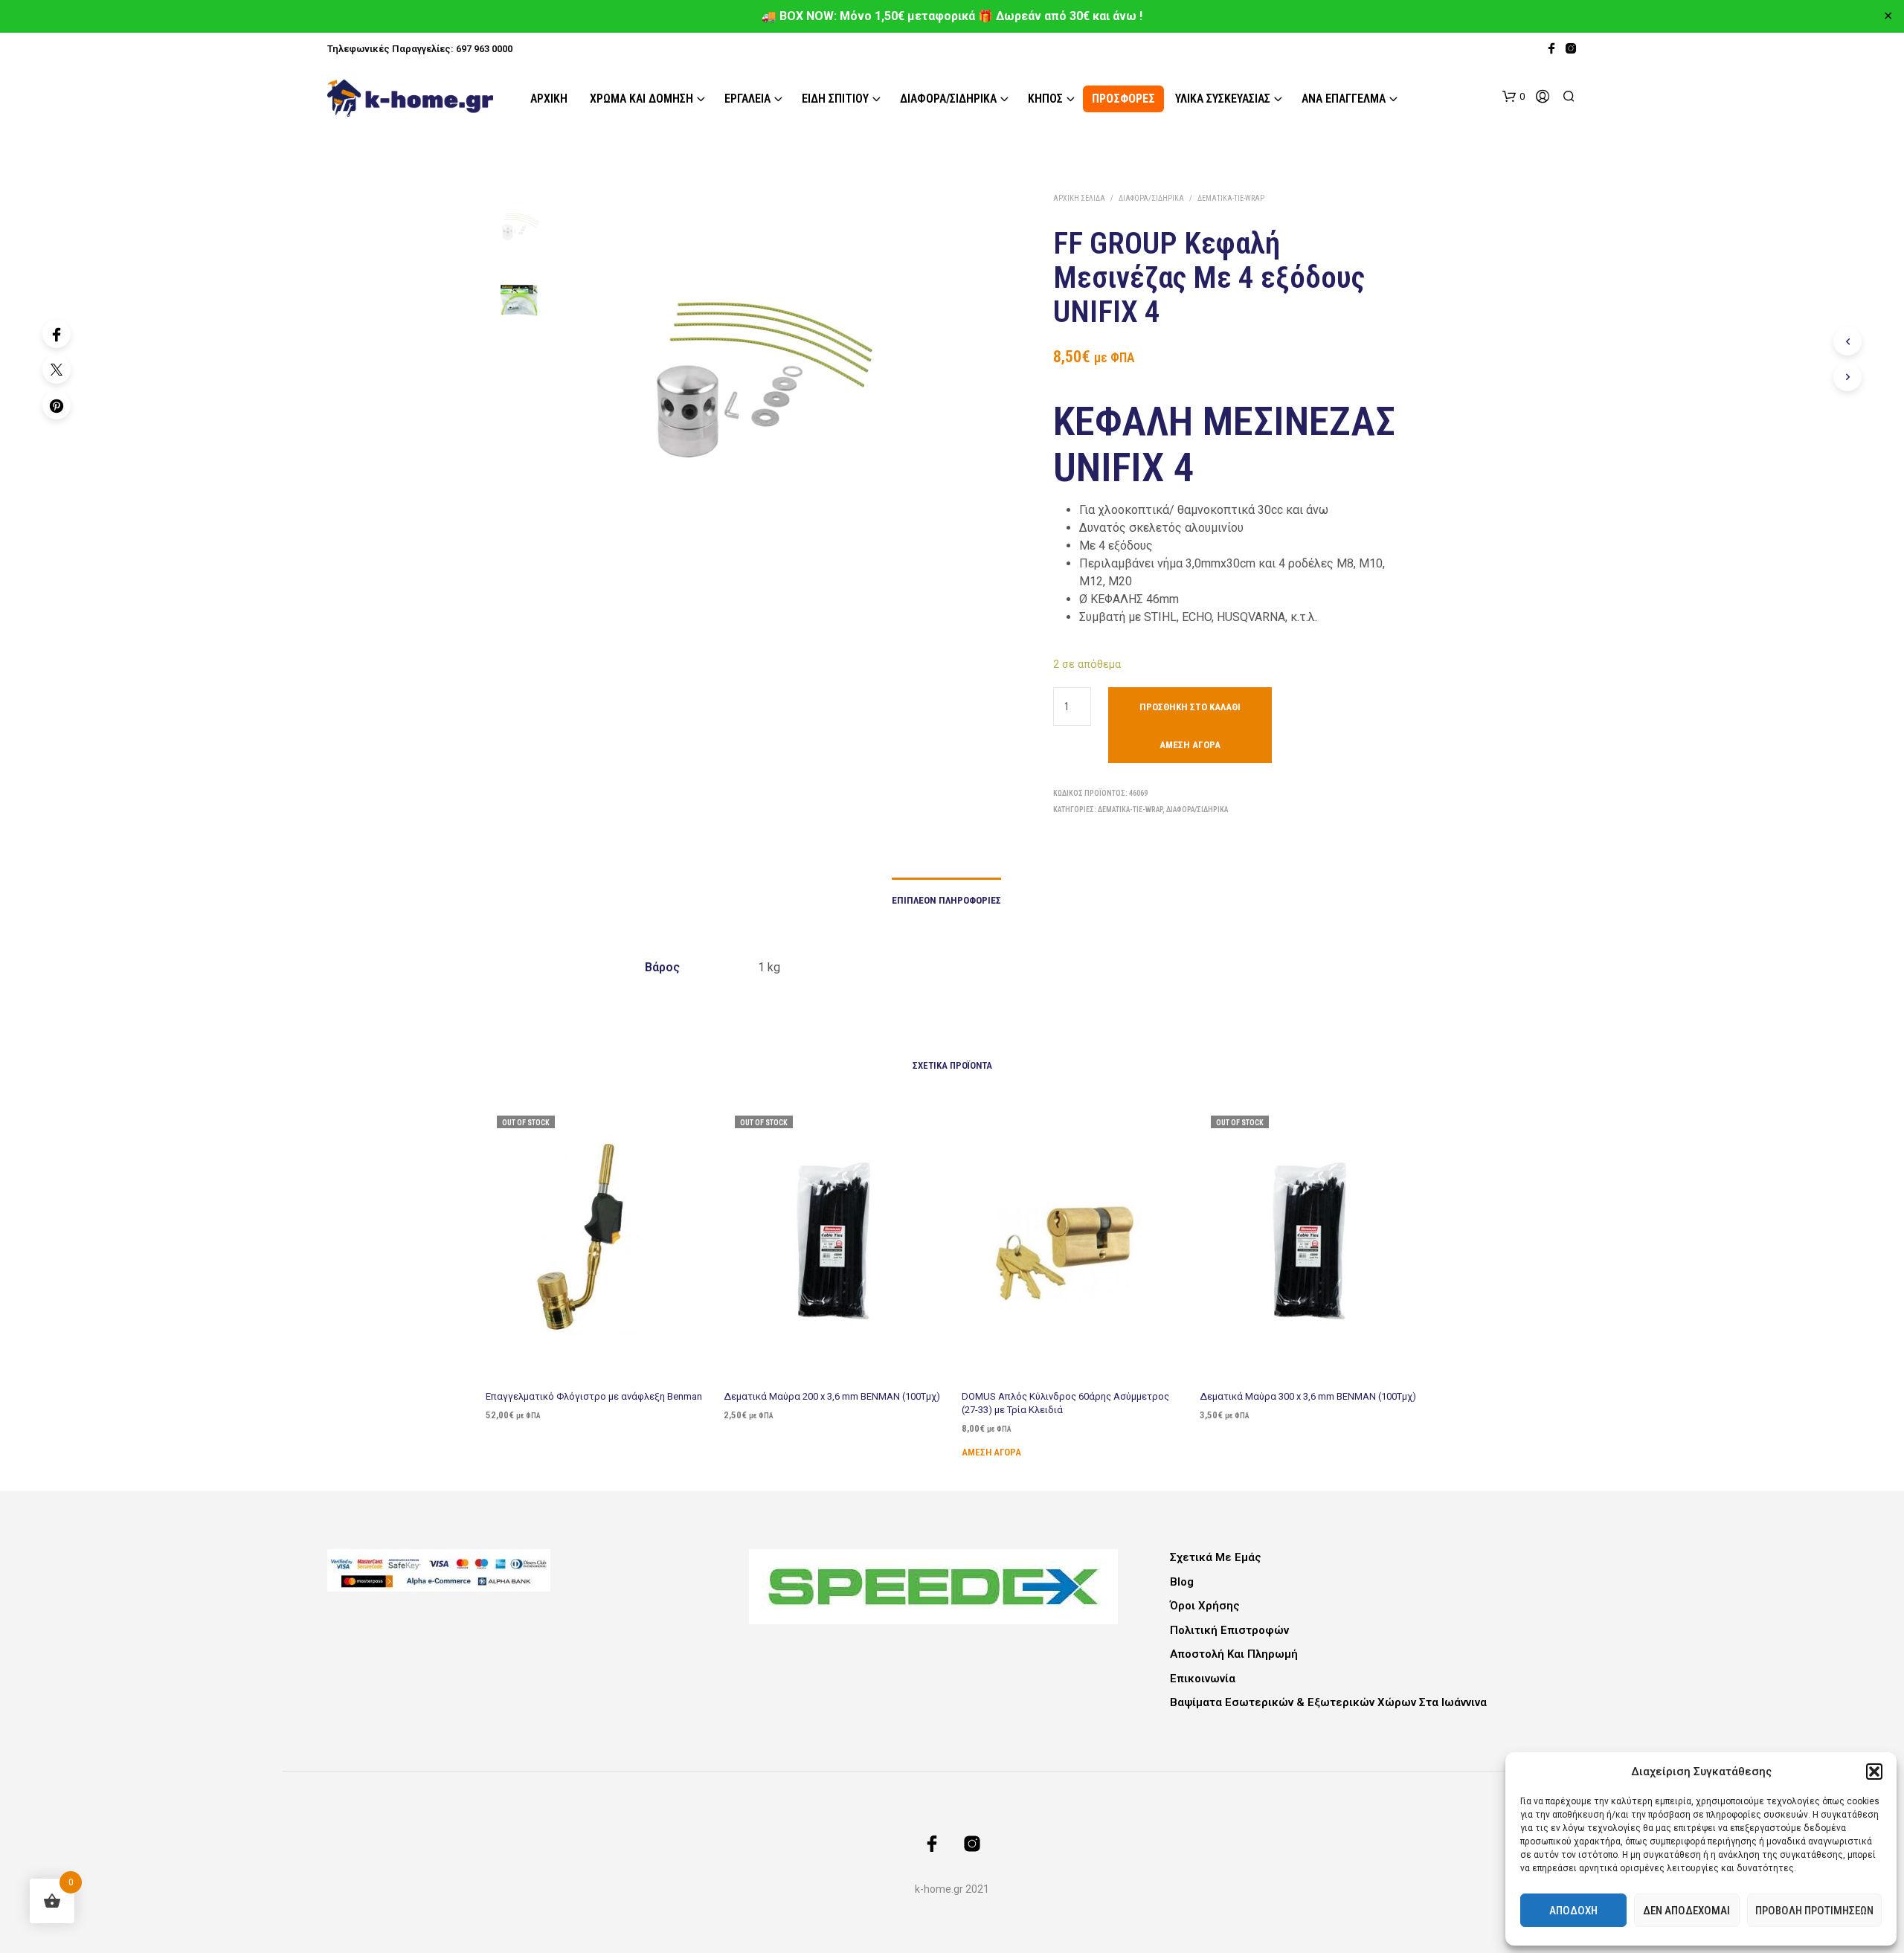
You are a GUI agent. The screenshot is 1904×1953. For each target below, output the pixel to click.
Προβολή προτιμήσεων (1814, 1911)
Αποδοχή (1573, 1911)
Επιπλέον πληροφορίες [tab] (946, 900)
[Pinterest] (57, 405)
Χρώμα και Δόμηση (641, 99)
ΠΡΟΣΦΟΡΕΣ (1123, 99)
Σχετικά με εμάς (1216, 1557)
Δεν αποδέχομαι (1686, 1911)
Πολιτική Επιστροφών (1229, 1630)
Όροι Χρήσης (1205, 1606)
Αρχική (549, 99)
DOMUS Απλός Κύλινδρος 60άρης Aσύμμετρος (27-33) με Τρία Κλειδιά (1065, 1403)
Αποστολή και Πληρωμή (1234, 1654)
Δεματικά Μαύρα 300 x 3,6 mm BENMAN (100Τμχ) (1308, 1396)
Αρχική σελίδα (1079, 198)
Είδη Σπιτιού (835, 99)
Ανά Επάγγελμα (1344, 99)
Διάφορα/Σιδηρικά (948, 99)
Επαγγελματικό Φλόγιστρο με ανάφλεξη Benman (594, 1396)
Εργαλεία (747, 99)
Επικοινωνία (1203, 1679)
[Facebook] (57, 334)
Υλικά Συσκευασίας (1223, 99)
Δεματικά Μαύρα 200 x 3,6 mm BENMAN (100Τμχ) (832, 1396)
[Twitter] (57, 370)
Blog (1182, 1582)
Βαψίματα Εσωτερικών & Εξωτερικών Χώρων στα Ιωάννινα (1328, 1702)
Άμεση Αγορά (1190, 745)
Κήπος (1045, 99)
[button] (1874, 1772)
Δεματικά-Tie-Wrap (1231, 198)
